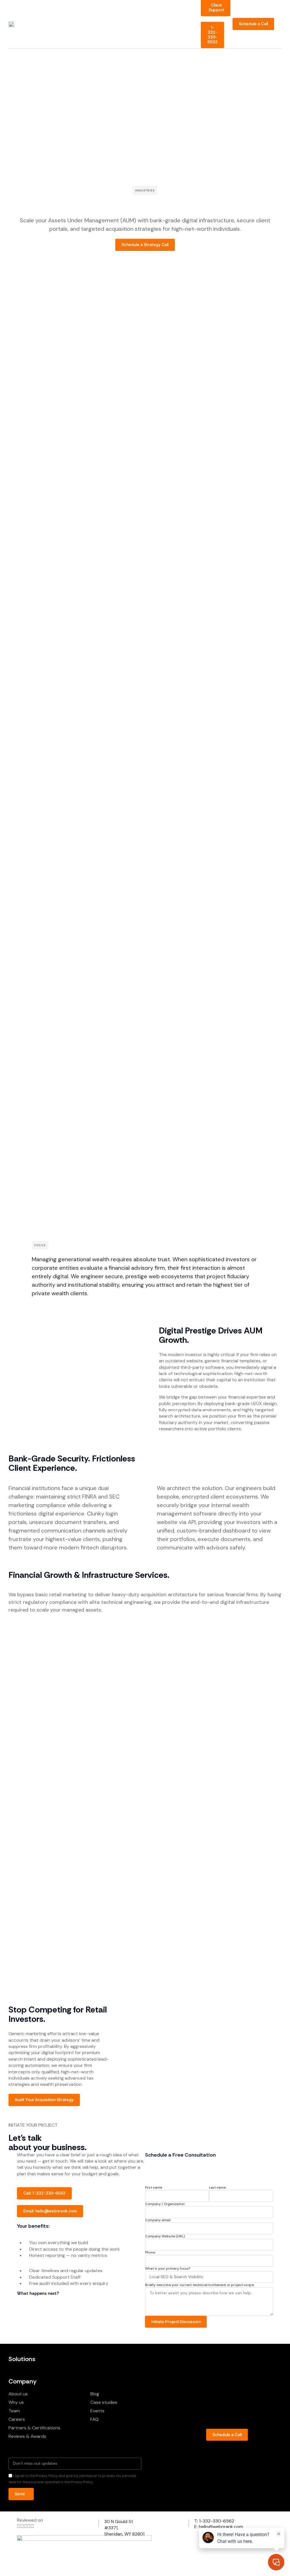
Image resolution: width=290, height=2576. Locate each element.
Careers (17, 2419)
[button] (280, 24)
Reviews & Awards (27, 2436)
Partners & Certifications (34, 2428)
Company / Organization (165, 2204)
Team (14, 2411)
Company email (158, 2220)
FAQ (94, 2419)
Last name (217, 2188)
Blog (95, 2394)
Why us (16, 2402)
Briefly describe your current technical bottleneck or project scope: (200, 2285)
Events (97, 2411)
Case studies (104, 2402)
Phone (150, 2252)
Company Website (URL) (165, 2236)
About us (18, 2394)
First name (153, 2188)
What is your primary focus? (168, 2269)
